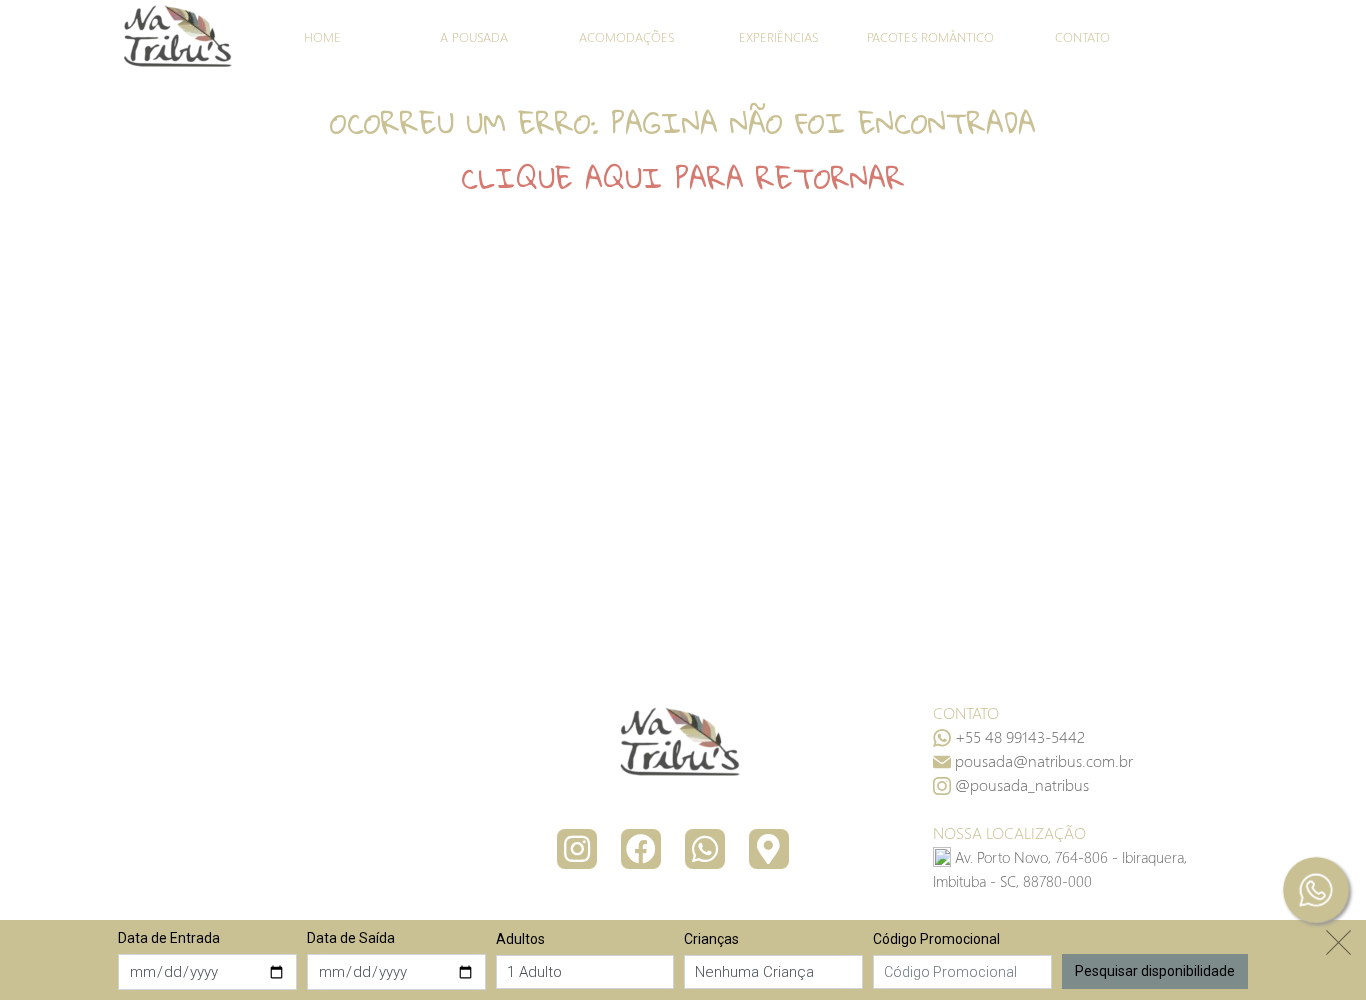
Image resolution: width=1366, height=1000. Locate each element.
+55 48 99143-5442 (1020, 736)
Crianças (711, 939)
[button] (1044, 760)
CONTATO (1082, 36)
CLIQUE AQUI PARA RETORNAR (683, 178)
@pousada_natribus (1022, 784)
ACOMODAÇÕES (626, 36)
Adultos (520, 939)
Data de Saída (351, 938)
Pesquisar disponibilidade (1155, 970)
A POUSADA (474, 36)
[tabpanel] (683, 150)
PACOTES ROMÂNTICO (930, 36)
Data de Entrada (169, 938)
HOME (322, 36)
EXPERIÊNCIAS (778, 36)
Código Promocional (936, 939)
